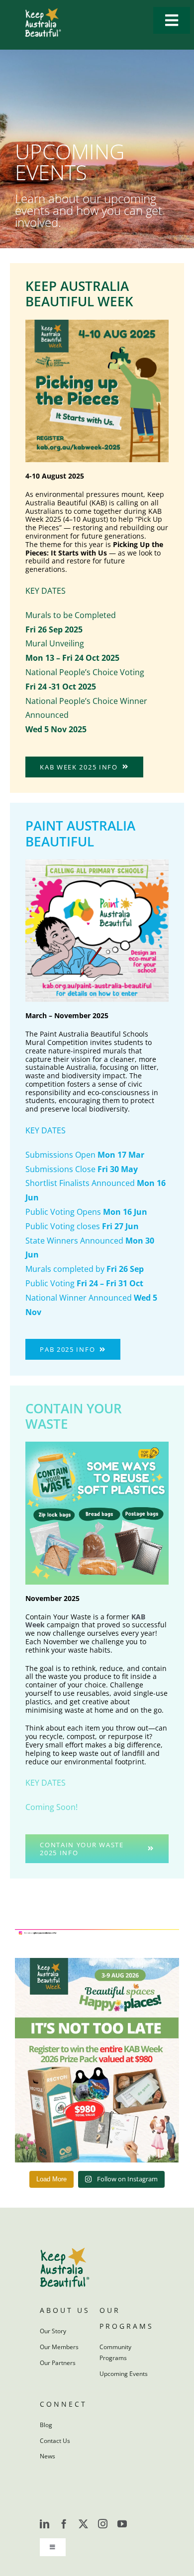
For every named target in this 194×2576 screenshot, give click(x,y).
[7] (97, 1446)
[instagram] (103, 2524)
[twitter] (83, 2524)
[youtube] (122, 2524)
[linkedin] (45, 2524)
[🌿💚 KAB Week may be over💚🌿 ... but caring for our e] (97, 2060)
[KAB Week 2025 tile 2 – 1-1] (97, 324)
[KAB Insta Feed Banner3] (97, 1933)
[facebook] (64, 2524)
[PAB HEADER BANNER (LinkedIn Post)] (97, 863)
